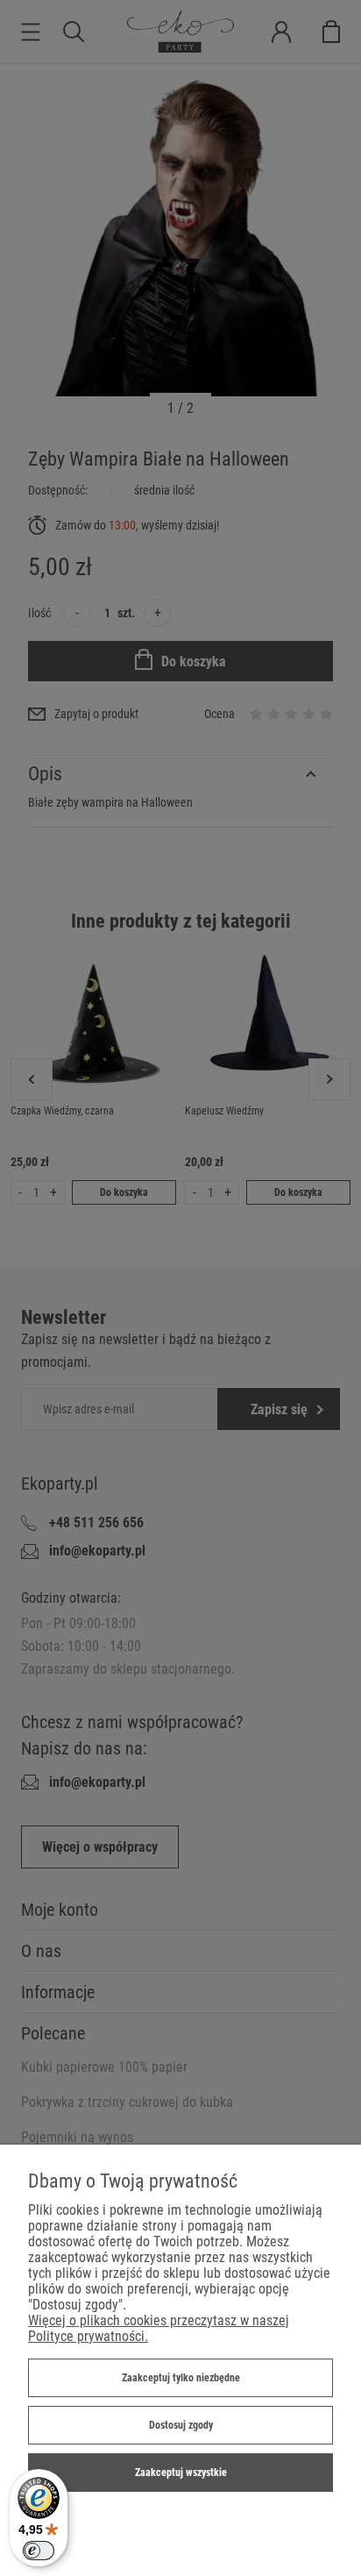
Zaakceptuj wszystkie (181, 2473)
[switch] (39, 2551)
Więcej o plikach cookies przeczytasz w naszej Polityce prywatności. (159, 2328)
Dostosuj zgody (181, 2425)
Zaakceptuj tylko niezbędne (181, 2378)
